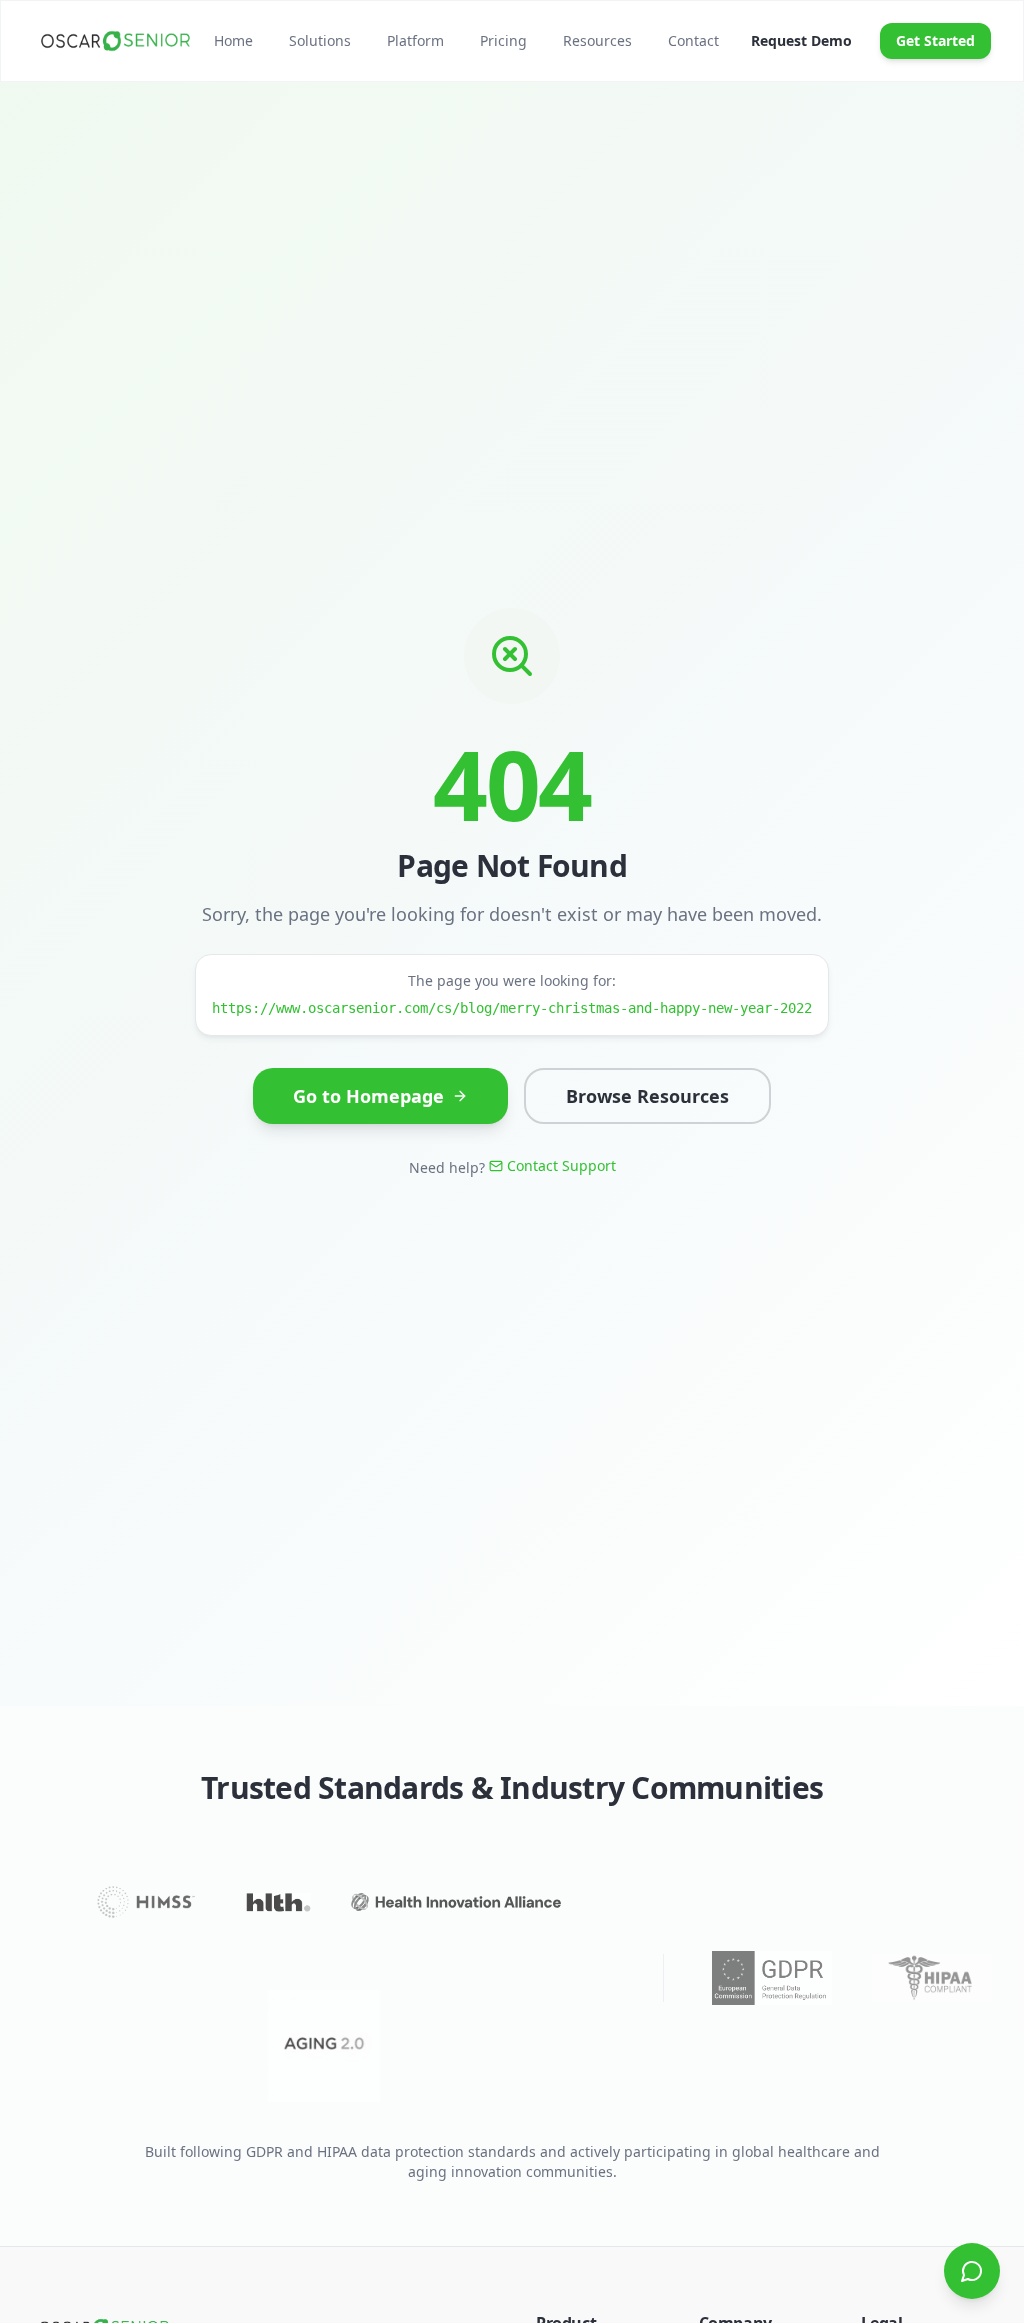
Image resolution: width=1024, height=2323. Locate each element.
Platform (415, 40)
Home (233, 40)
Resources (597, 40)
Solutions (320, 40)
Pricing (503, 40)
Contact (693, 40)
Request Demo (801, 40)
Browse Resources (647, 1096)
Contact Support (561, 1165)
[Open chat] (972, 2271)
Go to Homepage (368, 1096)
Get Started (935, 40)
